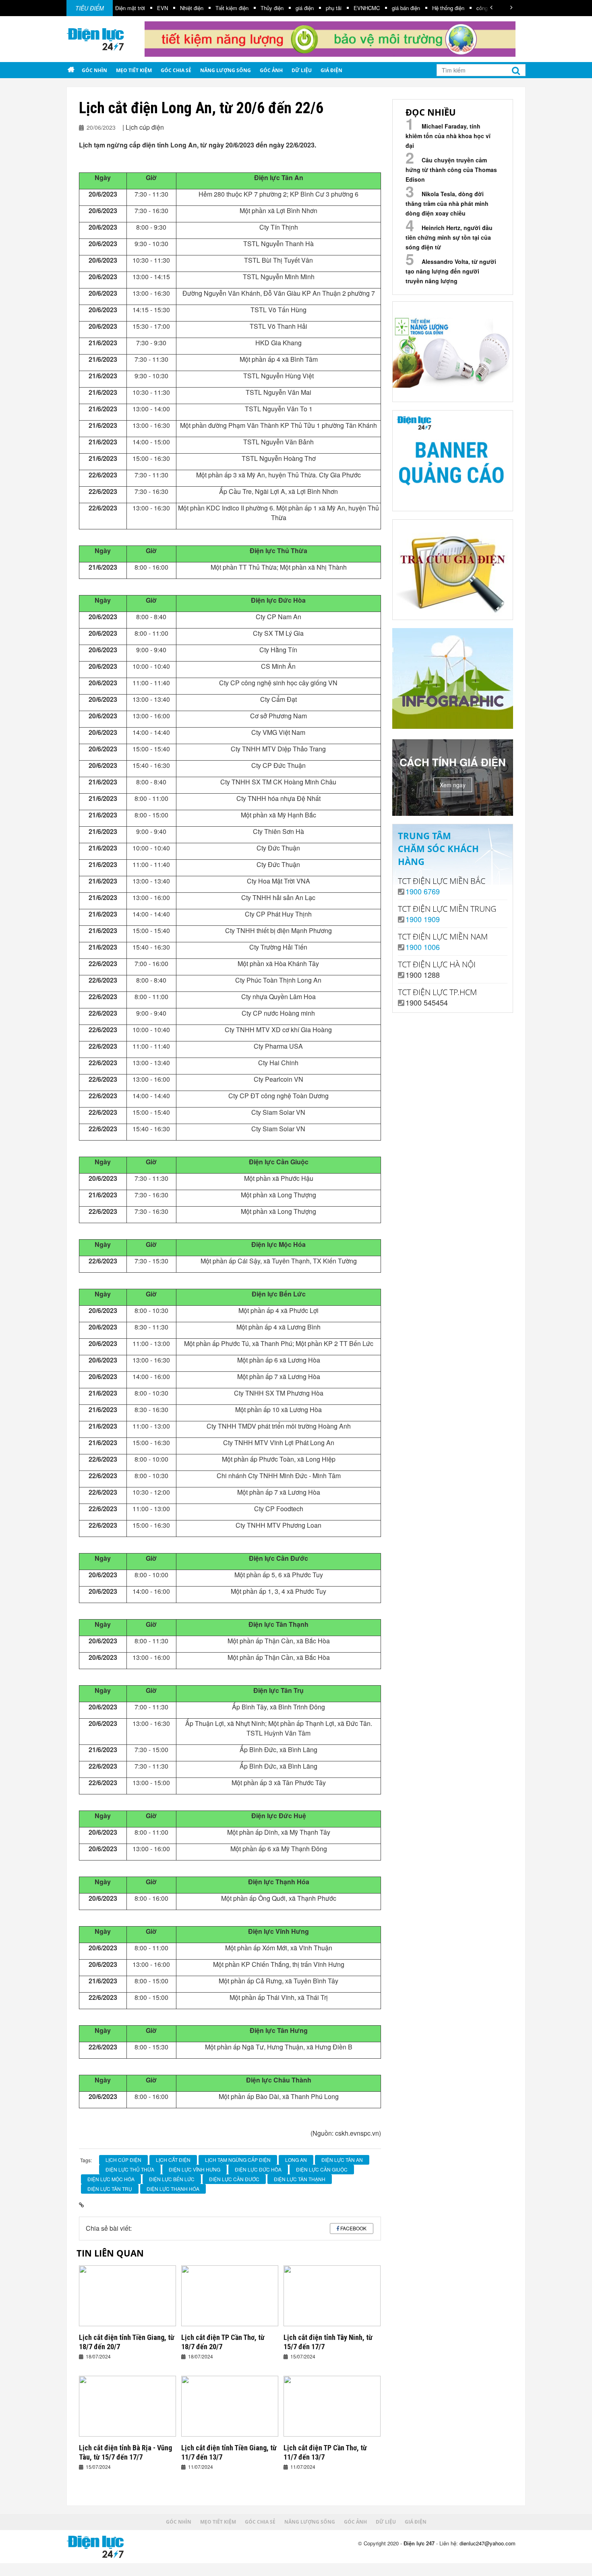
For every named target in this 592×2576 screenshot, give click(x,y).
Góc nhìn (94, 70)
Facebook (353, 2228)
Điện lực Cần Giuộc (322, 2169)
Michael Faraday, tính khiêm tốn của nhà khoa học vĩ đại (448, 136)
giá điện (255, 8)
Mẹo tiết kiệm (134, 70)
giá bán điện (356, 8)
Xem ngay (453, 785)
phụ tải (284, 8)
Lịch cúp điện (123, 2160)
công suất (438, 8)
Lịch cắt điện (173, 2160)
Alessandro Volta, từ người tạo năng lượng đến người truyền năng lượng (451, 271)
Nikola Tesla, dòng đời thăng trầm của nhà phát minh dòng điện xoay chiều (447, 203)
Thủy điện (222, 8)
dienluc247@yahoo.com (487, 2543)
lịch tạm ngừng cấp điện (238, 2160)
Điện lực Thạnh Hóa (173, 2189)
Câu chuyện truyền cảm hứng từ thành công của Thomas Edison (451, 170)
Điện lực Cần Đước (234, 2179)
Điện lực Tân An (342, 2160)
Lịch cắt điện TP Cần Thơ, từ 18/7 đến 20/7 (223, 2342)
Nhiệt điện (142, 8)
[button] (491, 7)
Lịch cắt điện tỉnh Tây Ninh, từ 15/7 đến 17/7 (328, 2342)
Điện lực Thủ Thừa (130, 2169)
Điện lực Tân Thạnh (300, 2179)
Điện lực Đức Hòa (258, 2169)
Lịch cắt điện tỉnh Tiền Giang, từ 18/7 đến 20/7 (127, 2342)
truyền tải (472, 8)
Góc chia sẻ (176, 70)
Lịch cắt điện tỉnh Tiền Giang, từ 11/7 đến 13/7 (229, 2452)
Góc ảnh (271, 70)
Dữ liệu (302, 70)
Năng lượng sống (226, 70)
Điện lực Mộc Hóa (111, 2179)
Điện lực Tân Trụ (110, 2189)
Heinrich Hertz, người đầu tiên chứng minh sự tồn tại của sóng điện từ (449, 237)
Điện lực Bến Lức (172, 2179)
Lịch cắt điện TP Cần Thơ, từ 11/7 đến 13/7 (325, 2452)
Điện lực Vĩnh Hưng (195, 2169)
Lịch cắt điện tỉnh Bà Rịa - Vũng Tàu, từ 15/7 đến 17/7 (125, 2452)
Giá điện (331, 70)
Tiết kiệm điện (182, 8)
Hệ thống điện (398, 8)
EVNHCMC (317, 8)
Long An (296, 2160)
